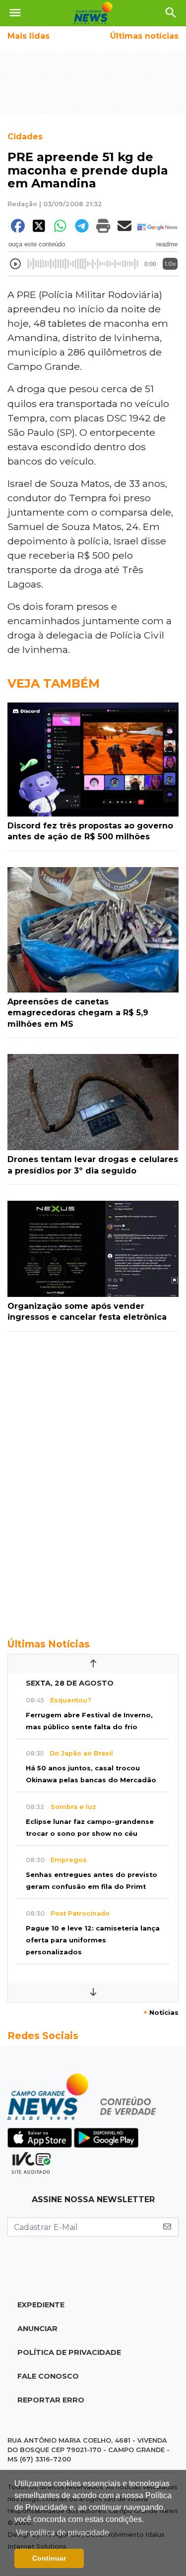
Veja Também (54, 683)
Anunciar (37, 2329)
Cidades (25, 137)
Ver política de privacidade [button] (62, 2533)
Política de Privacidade (69, 2352)
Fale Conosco (48, 2376)
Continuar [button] (49, 2558)
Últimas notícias (144, 36)
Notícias (161, 2013)
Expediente (41, 2305)
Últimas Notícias (49, 1644)
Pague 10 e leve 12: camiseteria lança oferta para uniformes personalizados (93, 1940)
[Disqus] (93, 1479)
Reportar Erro (51, 2400)
